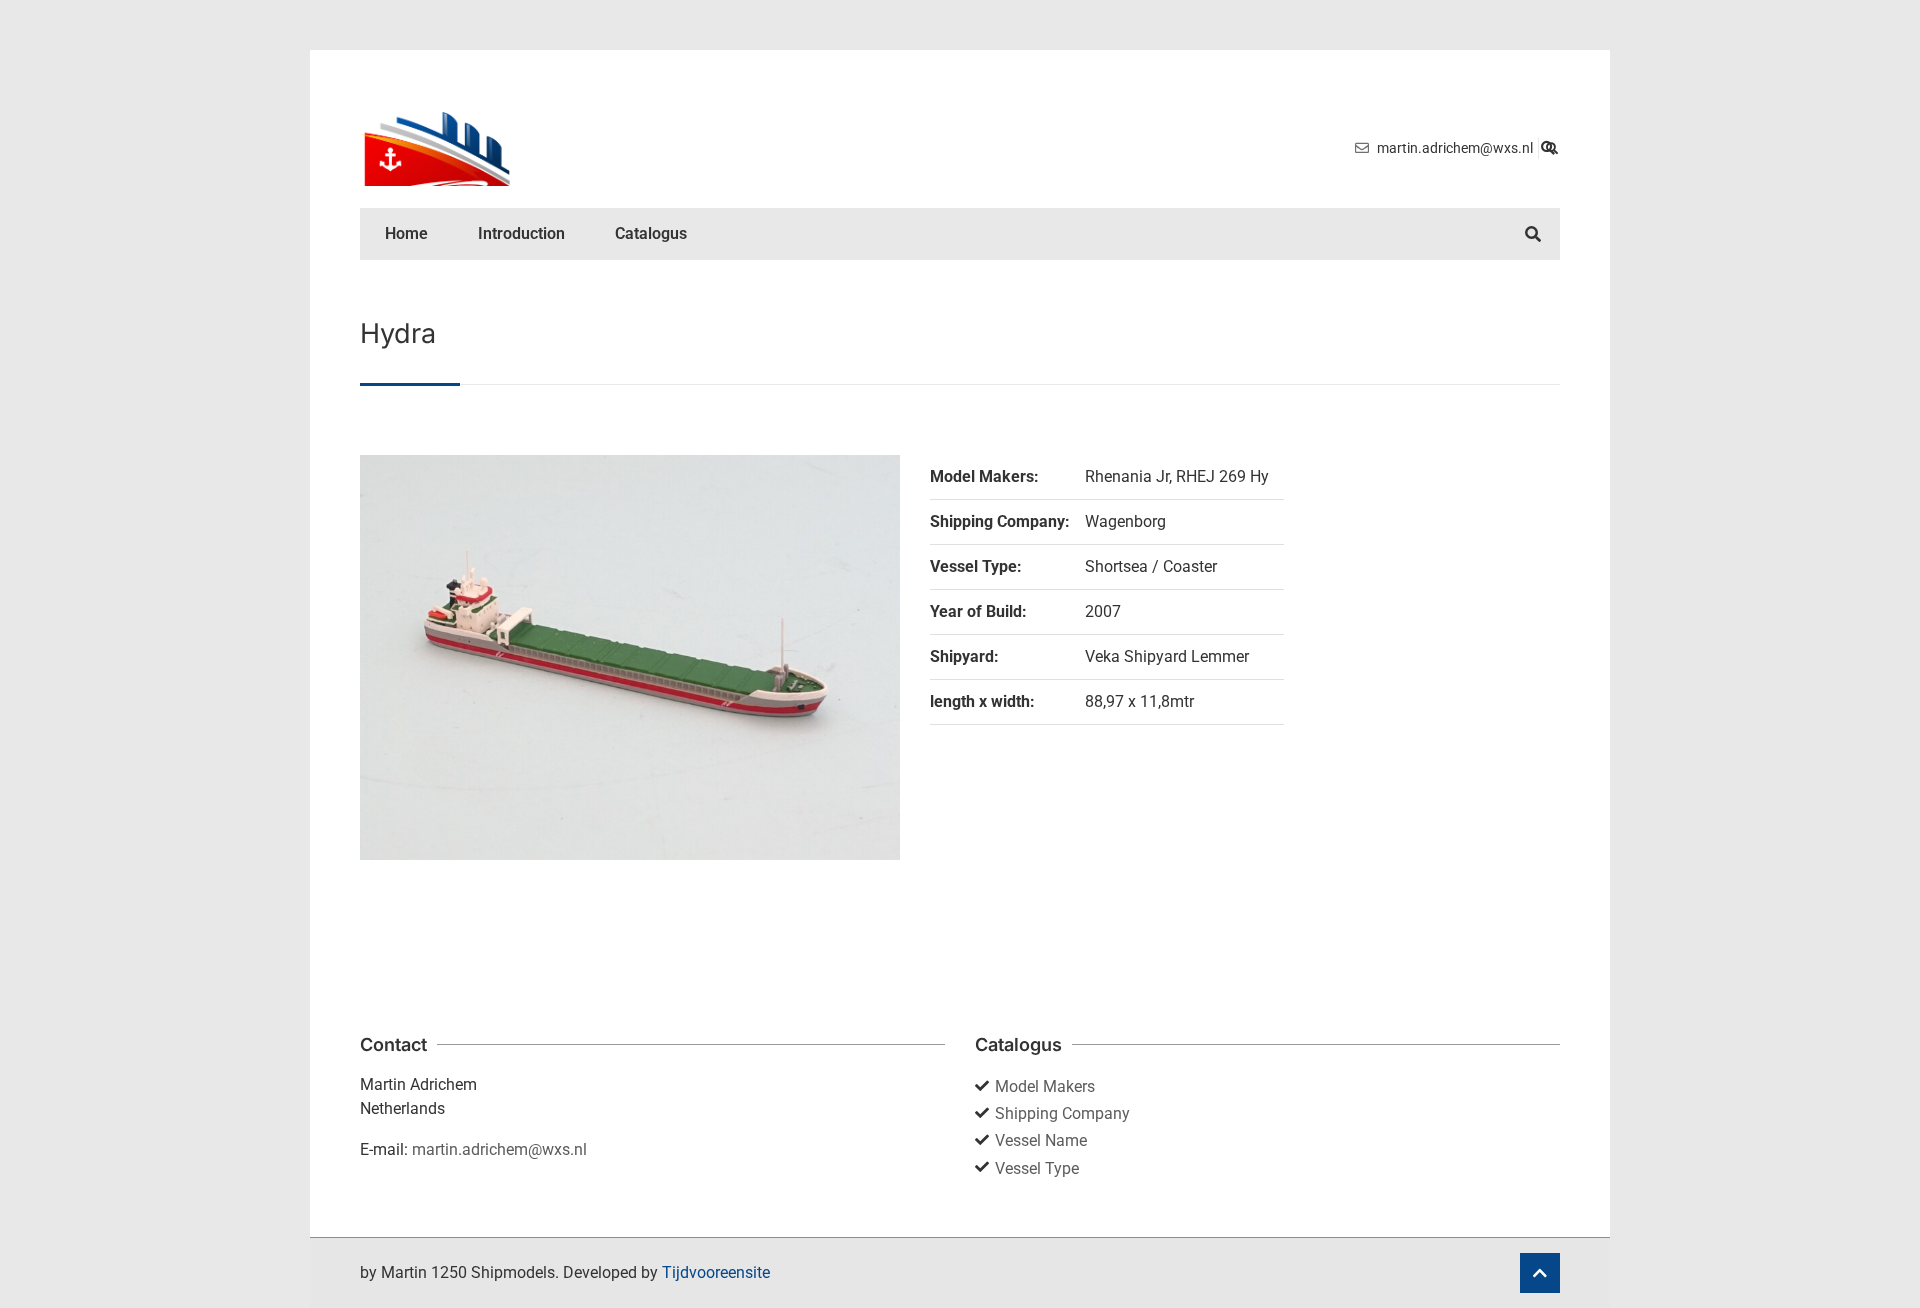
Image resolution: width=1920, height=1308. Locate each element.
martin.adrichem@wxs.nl (499, 1149)
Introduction (521, 233)
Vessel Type (1037, 1168)
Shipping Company (1062, 1113)
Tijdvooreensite (716, 1272)
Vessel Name (1041, 1140)
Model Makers (1045, 1086)
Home (406, 233)
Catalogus (651, 233)
